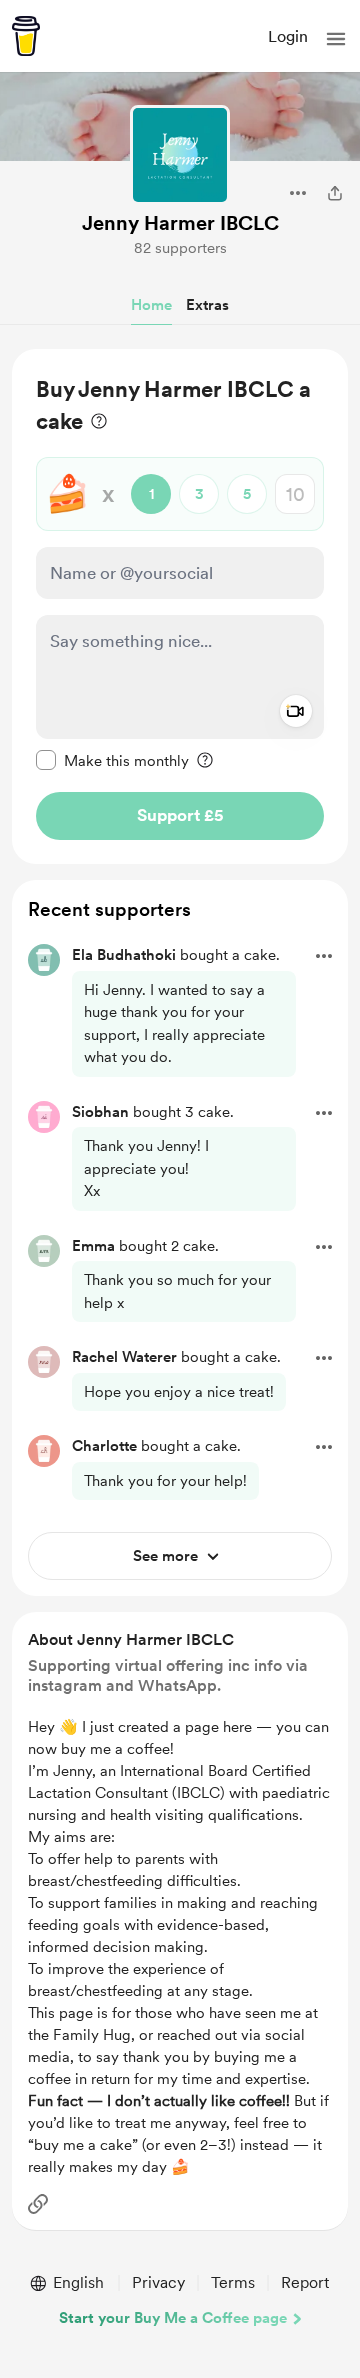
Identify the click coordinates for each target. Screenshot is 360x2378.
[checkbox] (112, 760)
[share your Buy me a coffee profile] (335, 193)
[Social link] (38, 2204)
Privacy (158, 2282)
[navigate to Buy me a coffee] (26, 36)
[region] (180, 606)
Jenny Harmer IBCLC (180, 223)
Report (305, 2282)
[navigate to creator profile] (180, 155)
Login (288, 36)
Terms (233, 2282)
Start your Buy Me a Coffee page (173, 2318)
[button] (336, 39)
